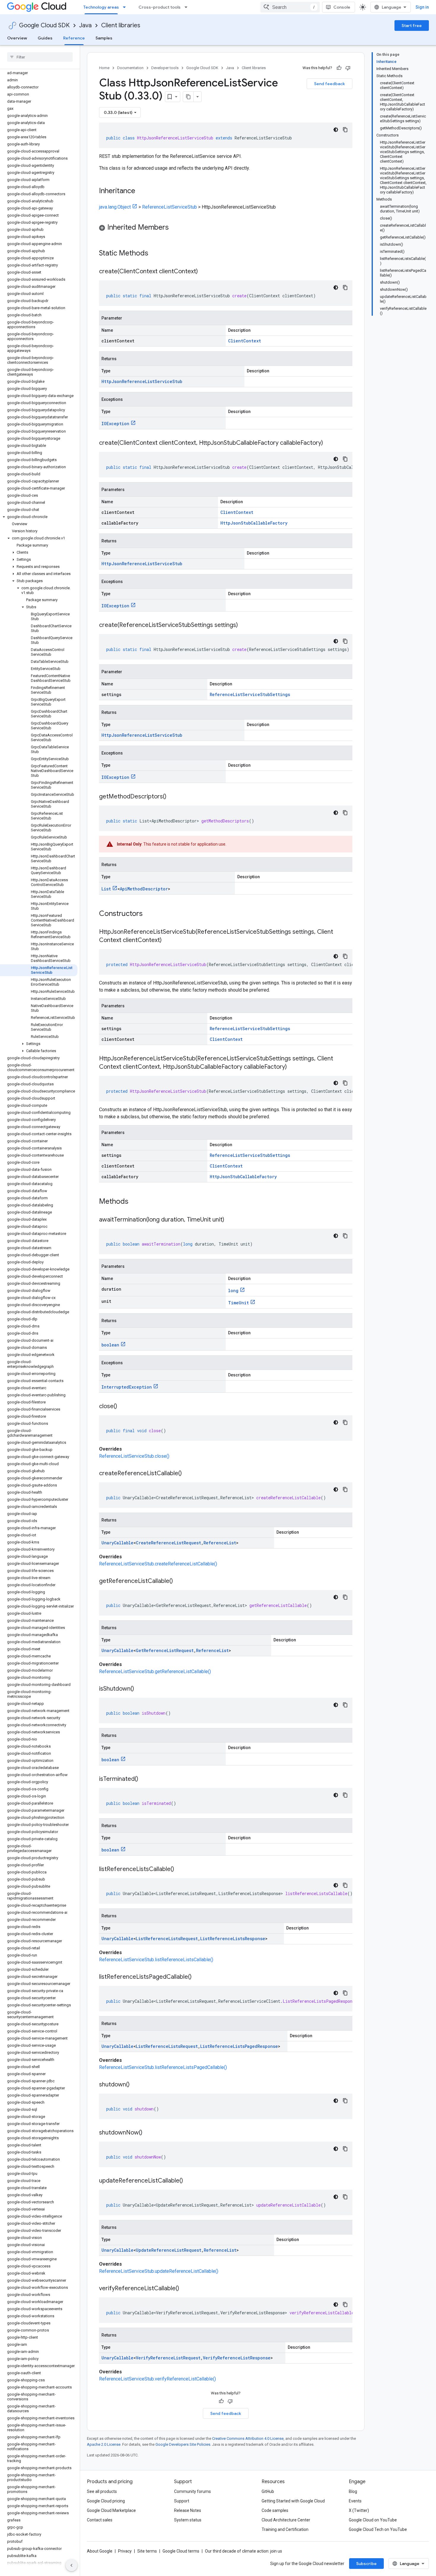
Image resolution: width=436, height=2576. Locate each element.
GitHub (268, 2491)
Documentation (130, 68)
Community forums (192, 2491)
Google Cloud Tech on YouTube (378, 2529)
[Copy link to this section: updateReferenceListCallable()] (189, 2181)
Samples (104, 38)
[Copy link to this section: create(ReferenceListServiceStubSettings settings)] (244, 625)
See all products (102, 2491)
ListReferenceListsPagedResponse (239, 2046)
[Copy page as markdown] (188, 97)
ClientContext (245, 341)
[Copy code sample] (345, 130)
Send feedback (330, 84)
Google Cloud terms (181, 2551)
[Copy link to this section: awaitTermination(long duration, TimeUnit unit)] (230, 1220)
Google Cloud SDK (44, 25)
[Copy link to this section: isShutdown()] (140, 1689)
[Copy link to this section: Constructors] (150, 914)
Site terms (147, 2551)
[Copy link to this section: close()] (123, 1407)
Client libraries (121, 25)
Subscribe (366, 2564)
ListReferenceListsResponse (233, 1939)
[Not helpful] (348, 68)
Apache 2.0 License (104, 2444)
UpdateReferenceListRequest (169, 2250)
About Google (100, 2551)
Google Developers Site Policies (183, 2444)
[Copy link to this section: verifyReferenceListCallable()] (185, 2289)
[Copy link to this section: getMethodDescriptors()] (172, 797)
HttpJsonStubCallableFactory (254, 523)
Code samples (275, 2510)
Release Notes (188, 2510)
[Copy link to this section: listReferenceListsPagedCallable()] (198, 1977)
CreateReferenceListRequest (168, 1543)
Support (182, 2501)
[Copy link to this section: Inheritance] (141, 191)
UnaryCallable (117, 1543)
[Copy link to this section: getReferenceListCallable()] (179, 1581)
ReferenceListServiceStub (170, 207)
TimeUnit (238, 1303)
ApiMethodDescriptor (144, 889)
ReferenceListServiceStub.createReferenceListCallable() (158, 1564)
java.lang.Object (115, 207)
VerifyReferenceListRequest (168, 2358)
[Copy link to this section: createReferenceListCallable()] (188, 1474)
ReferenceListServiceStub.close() (134, 1456)
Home (104, 68)
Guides (45, 38)
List (106, 889)
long (233, 1291)
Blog (353, 2491)
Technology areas (101, 7)
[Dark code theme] (336, 130)
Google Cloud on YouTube (373, 2520)
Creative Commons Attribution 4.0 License (248, 2438)
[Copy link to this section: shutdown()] (136, 2085)
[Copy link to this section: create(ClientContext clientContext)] (204, 272)
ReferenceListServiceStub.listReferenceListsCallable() (156, 1960)
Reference (74, 38)
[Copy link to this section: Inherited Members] (175, 228)
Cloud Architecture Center (286, 2520)
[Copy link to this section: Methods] (136, 1202)
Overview (17, 38)
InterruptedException (127, 1387)
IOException (115, 424)
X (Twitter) (359, 2510)
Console (342, 7)
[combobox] (290, 7)
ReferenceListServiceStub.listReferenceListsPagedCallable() (163, 2067)
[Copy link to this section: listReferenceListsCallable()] (180, 1870)
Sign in (422, 7)
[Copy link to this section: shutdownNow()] (148, 2133)
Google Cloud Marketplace (111, 2510)
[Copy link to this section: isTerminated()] (144, 1779)
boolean (110, 1345)
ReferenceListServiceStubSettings (250, 694)
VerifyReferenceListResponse (237, 2358)
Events (355, 2501)
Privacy (125, 2551)
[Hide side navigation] (71, 2565)
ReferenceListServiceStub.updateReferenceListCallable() (159, 2271)
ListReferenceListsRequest (167, 1939)
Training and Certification (285, 2529)
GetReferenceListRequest (165, 1650)
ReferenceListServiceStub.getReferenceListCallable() (155, 1671)
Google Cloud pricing (106, 2501)
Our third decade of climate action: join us (244, 2551)
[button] (39, 517)
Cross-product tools (160, 7)
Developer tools (165, 68)
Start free (412, 26)
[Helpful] (339, 68)
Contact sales (100, 2520)
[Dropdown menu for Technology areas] (126, 7)
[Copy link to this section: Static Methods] (156, 254)
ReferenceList (220, 1543)
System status (188, 2520)
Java (85, 25)
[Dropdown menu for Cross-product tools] (188, 7)
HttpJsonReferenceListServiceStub (142, 381)
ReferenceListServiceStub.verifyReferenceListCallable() (157, 2379)
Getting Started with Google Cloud (293, 2501)
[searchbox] (40, 57)
